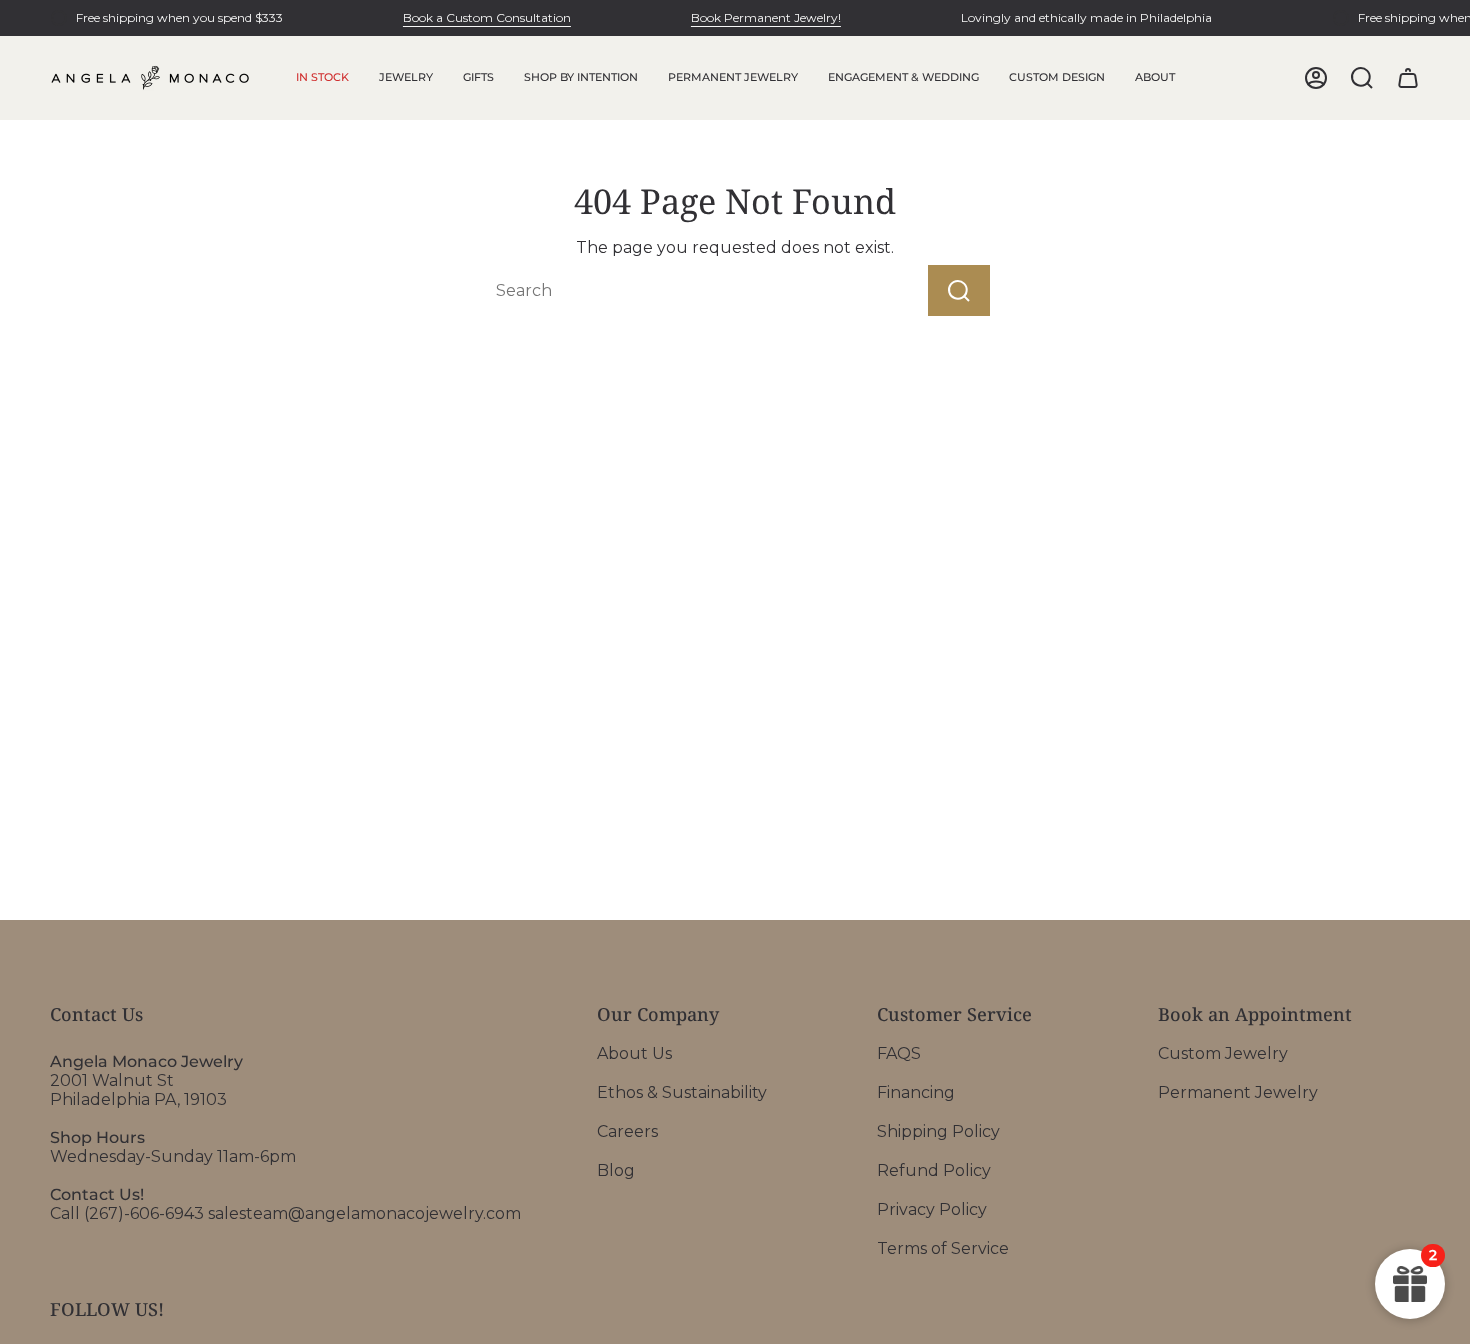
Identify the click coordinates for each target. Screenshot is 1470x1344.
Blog (616, 1170)
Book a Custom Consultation (487, 17)
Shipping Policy (938, 1131)
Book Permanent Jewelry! (766, 17)
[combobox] (669, 290)
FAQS (899, 1053)
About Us (634, 1053)
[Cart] (1408, 78)
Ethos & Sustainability (682, 1092)
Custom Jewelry (1223, 1053)
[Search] (959, 290)
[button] (406, 78)
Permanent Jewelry (1238, 1092)
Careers (627, 1131)
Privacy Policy (932, 1209)
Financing (916, 1092)
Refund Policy (934, 1170)
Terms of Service (943, 1248)
